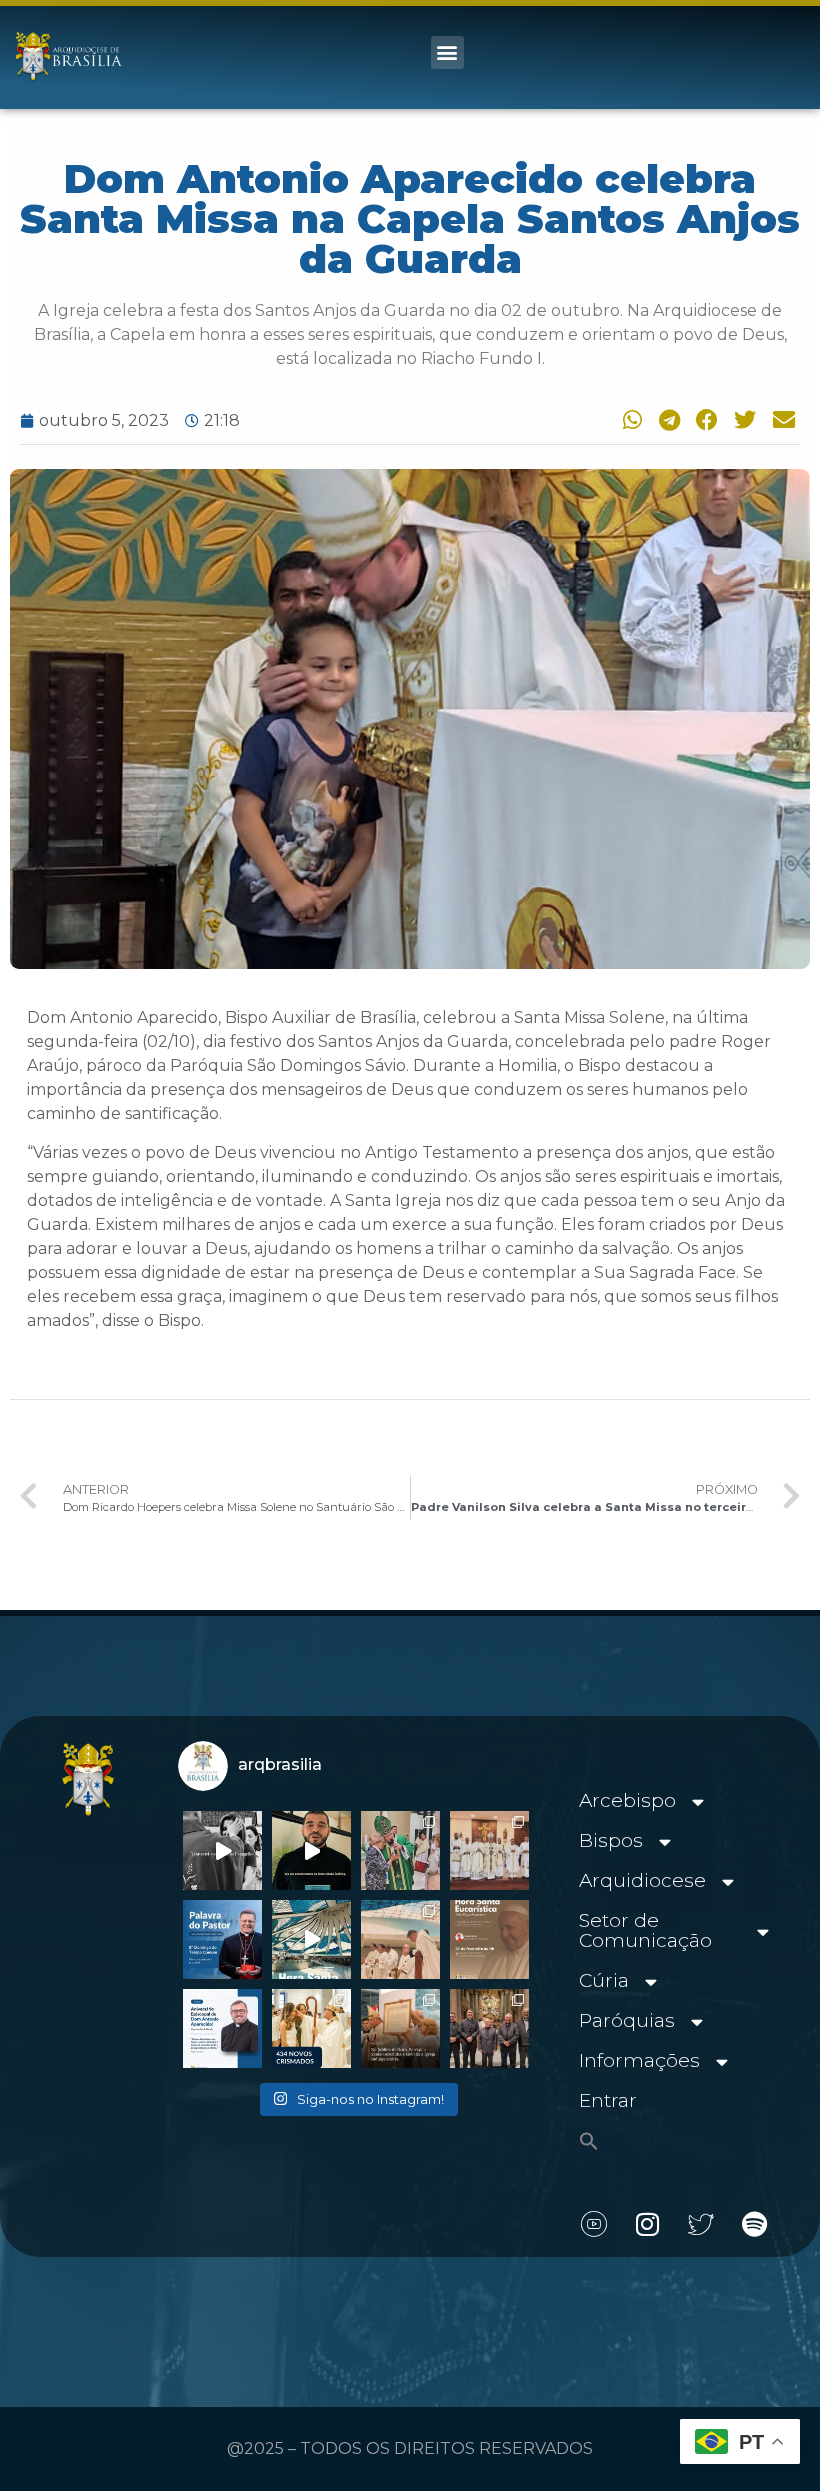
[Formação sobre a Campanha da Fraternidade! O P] (311, 1850)
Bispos (611, 1840)
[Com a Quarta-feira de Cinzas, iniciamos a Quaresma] (222, 1850)
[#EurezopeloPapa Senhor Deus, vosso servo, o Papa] (311, 1939)
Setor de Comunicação (645, 1930)
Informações (639, 2060)
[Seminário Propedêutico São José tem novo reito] (489, 1850)
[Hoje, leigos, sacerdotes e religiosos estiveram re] (400, 1939)
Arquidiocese (642, 1880)
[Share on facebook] (704, 419)
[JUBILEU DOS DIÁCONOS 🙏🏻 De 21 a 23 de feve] (489, 2028)
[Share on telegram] (666, 419)
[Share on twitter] (743, 419)
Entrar (608, 2100)
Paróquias (627, 2020)
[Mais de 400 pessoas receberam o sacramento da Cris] (311, 2028)
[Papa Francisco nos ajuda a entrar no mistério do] (222, 1939)
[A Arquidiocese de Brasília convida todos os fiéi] (489, 1939)
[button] (447, 52)
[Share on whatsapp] (628, 419)
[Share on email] (781, 419)
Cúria (604, 1980)
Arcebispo (627, 1800)
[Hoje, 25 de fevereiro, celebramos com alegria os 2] (222, 2028)
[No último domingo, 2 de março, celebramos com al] (400, 1850)
